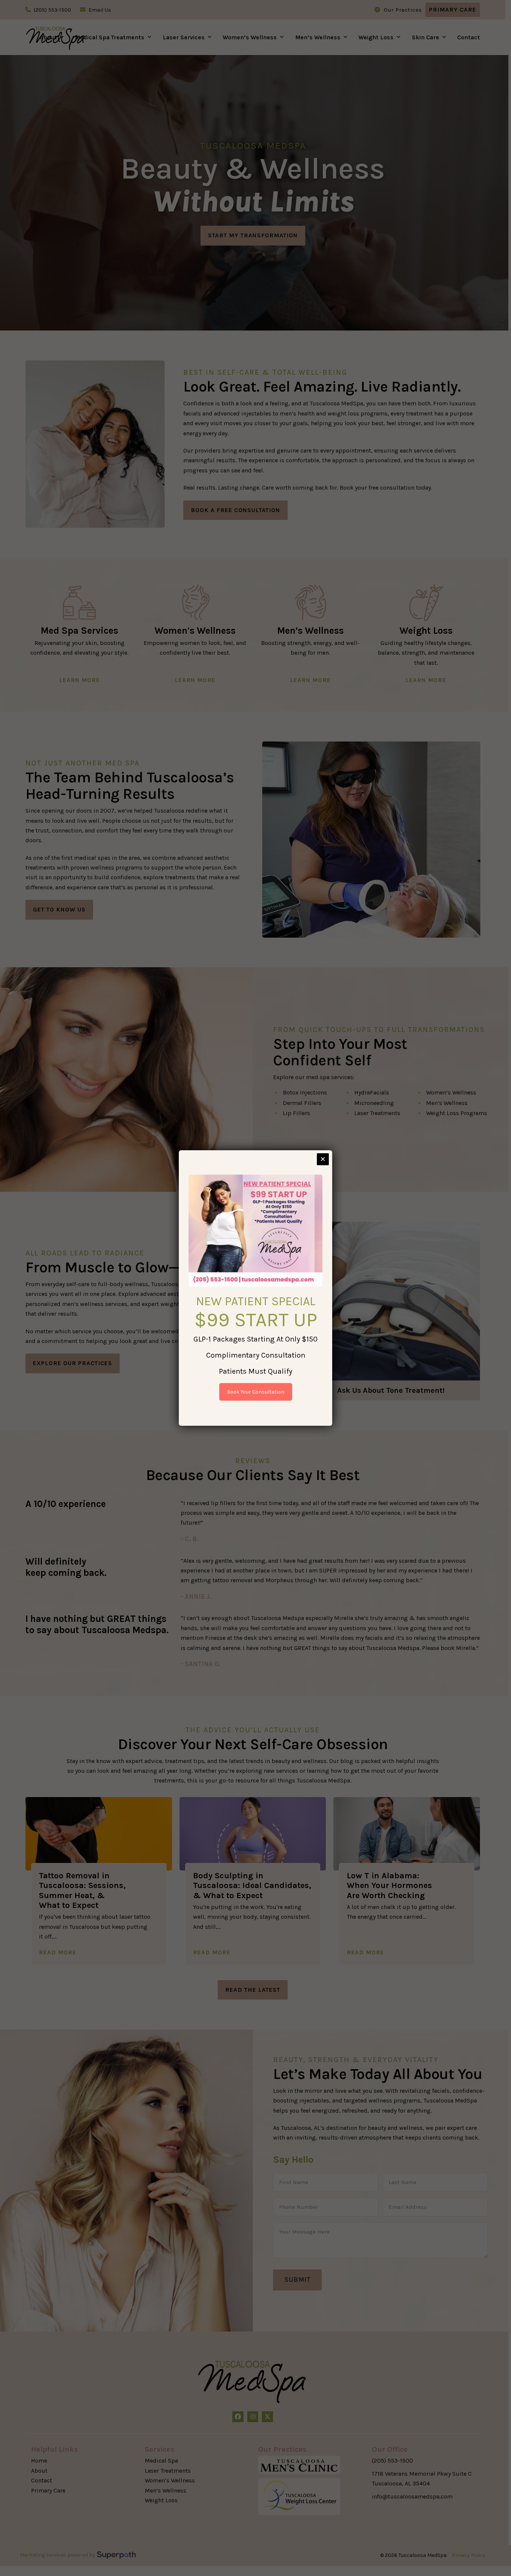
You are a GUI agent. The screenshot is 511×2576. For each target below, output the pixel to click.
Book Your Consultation (256, 1392)
